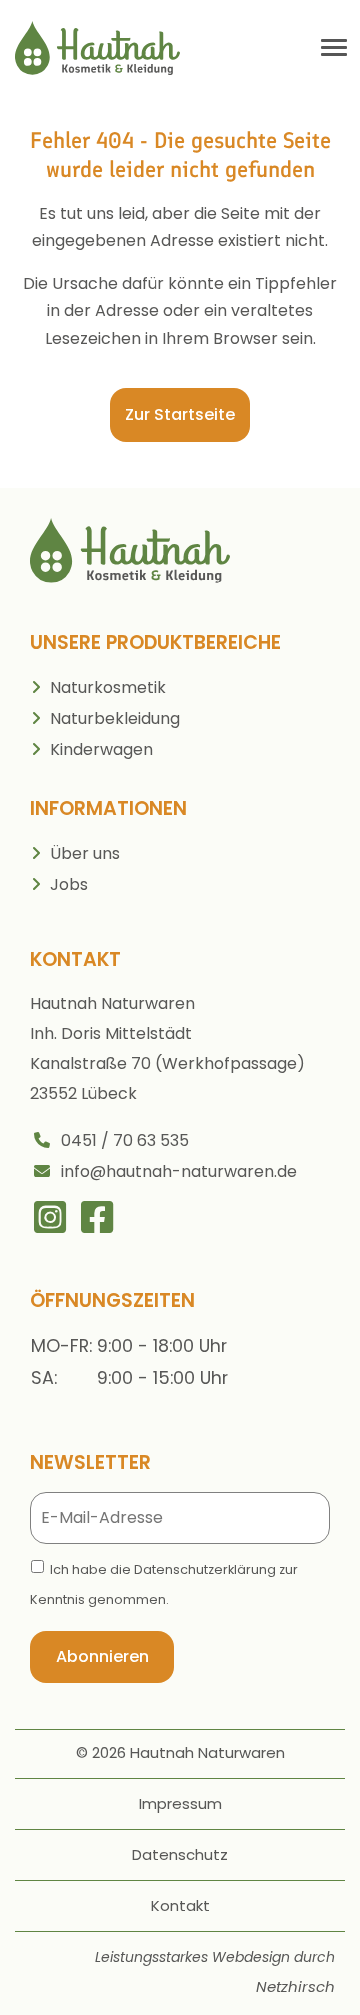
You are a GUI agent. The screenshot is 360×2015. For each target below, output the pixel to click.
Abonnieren (102, 1656)
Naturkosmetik (108, 687)
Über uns (85, 853)
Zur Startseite (180, 414)
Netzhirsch (295, 1986)
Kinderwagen (101, 749)
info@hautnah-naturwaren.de (179, 1171)
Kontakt (180, 1905)
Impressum (180, 1803)
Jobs (69, 884)
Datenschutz (180, 1854)
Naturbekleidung (115, 718)
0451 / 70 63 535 (125, 1140)
